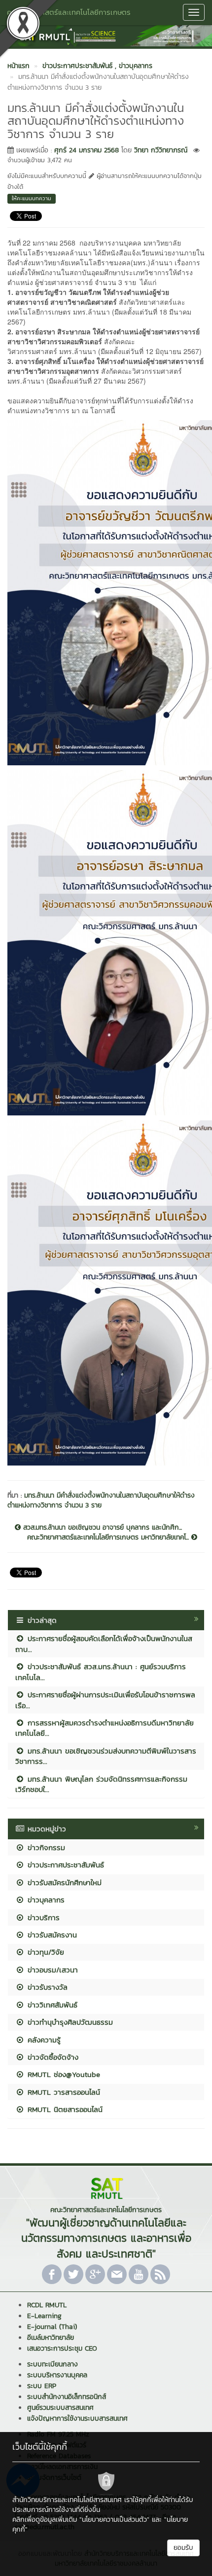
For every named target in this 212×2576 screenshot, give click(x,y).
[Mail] (117, 2274)
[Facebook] (52, 2274)
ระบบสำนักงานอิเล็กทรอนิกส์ (67, 2397)
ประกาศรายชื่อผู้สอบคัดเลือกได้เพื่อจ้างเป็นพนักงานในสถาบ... (104, 1644)
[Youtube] (139, 2274)
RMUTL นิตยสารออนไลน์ (64, 2109)
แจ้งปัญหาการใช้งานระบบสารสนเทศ (77, 2418)
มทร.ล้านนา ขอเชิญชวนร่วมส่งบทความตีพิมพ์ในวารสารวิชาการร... (106, 1756)
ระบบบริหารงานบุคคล (57, 2375)
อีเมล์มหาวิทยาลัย (51, 2338)
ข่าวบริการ (42, 1917)
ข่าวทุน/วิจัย (44, 1952)
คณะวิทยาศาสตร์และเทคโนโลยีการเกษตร (69, 12)
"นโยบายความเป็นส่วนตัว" (114, 2520)
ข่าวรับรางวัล (46, 1987)
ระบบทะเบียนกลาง (53, 2364)
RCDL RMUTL (47, 2305)
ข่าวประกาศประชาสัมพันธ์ (64, 1865)
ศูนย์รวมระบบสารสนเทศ (60, 2408)
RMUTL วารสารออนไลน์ (62, 2092)
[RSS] (160, 2274)
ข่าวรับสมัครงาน (51, 1935)
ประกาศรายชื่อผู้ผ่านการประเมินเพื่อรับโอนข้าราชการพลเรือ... (105, 1700)
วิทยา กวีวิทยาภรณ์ (161, 150)
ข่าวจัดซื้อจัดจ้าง (52, 2057)
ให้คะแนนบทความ (32, 198)
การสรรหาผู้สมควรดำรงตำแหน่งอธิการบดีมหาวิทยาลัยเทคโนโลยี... (105, 1728)
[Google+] (95, 2274)
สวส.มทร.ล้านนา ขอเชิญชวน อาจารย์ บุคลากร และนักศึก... (101, 1528)
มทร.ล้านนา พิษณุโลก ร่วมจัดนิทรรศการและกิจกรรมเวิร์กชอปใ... (101, 1784)
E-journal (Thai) (52, 2327)
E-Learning (44, 2316)
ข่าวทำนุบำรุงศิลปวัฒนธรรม (69, 2022)
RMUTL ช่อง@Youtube (62, 2074)
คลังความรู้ (43, 2040)
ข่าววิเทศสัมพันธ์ (51, 2005)
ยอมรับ (183, 2548)
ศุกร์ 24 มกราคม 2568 (87, 150)
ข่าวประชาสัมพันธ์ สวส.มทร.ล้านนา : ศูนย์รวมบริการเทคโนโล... (101, 1672)
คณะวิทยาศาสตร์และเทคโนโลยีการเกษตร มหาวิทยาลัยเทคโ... (109, 1538)
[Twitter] (73, 2274)
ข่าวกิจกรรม (45, 1847)
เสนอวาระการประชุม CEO (62, 2348)
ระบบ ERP (42, 2386)
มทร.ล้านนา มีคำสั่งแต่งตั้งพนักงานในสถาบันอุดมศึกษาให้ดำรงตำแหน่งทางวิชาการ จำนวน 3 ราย (101, 1500)
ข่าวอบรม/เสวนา (51, 1970)
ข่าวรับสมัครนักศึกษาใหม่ (63, 1882)
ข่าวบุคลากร (45, 1900)
